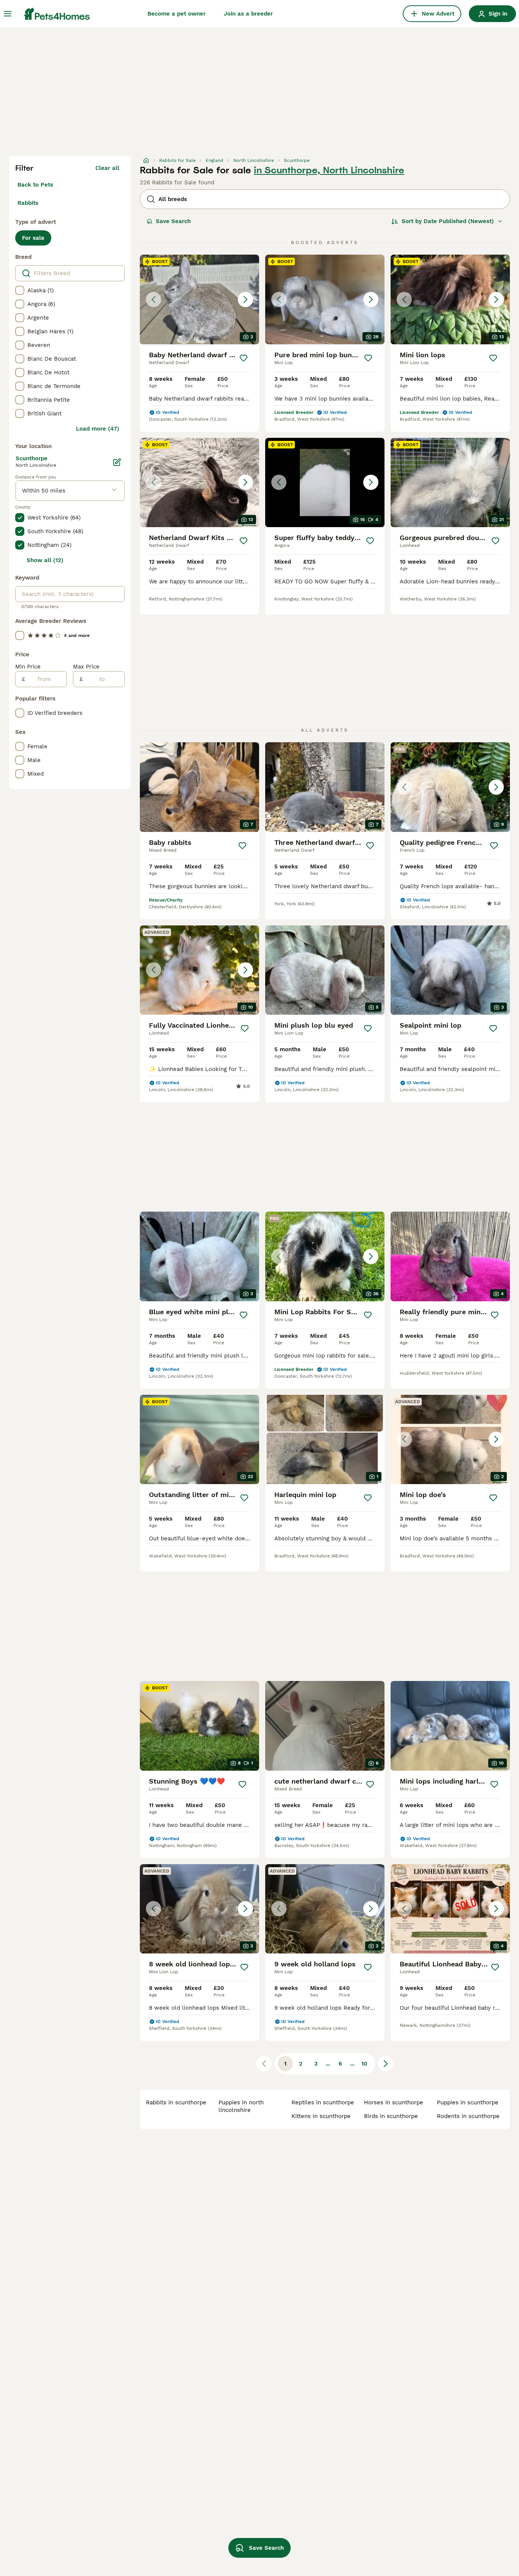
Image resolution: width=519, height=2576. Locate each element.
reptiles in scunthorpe (323, 2102)
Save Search (173, 221)
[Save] (244, 358)
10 (364, 2064)
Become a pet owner (176, 14)
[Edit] (117, 462)
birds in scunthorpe (391, 2116)
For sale (33, 238)
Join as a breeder (248, 14)
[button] (199, 299)
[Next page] (386, 2064)
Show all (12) (45, 560)
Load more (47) (98, 429)
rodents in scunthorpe (468, 2116)
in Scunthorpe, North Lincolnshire (329, 170)
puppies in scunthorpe (468, 2102)
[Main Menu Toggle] (8, 14)
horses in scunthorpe (394, 2102)
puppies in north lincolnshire (241, 2106)
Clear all (107, 168)
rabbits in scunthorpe (176, 2102)
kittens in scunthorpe (321, 2116)
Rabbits (28, 203)
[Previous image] (153, 299)
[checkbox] (20, 290)
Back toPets (35, 185)
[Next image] (245, 299)
